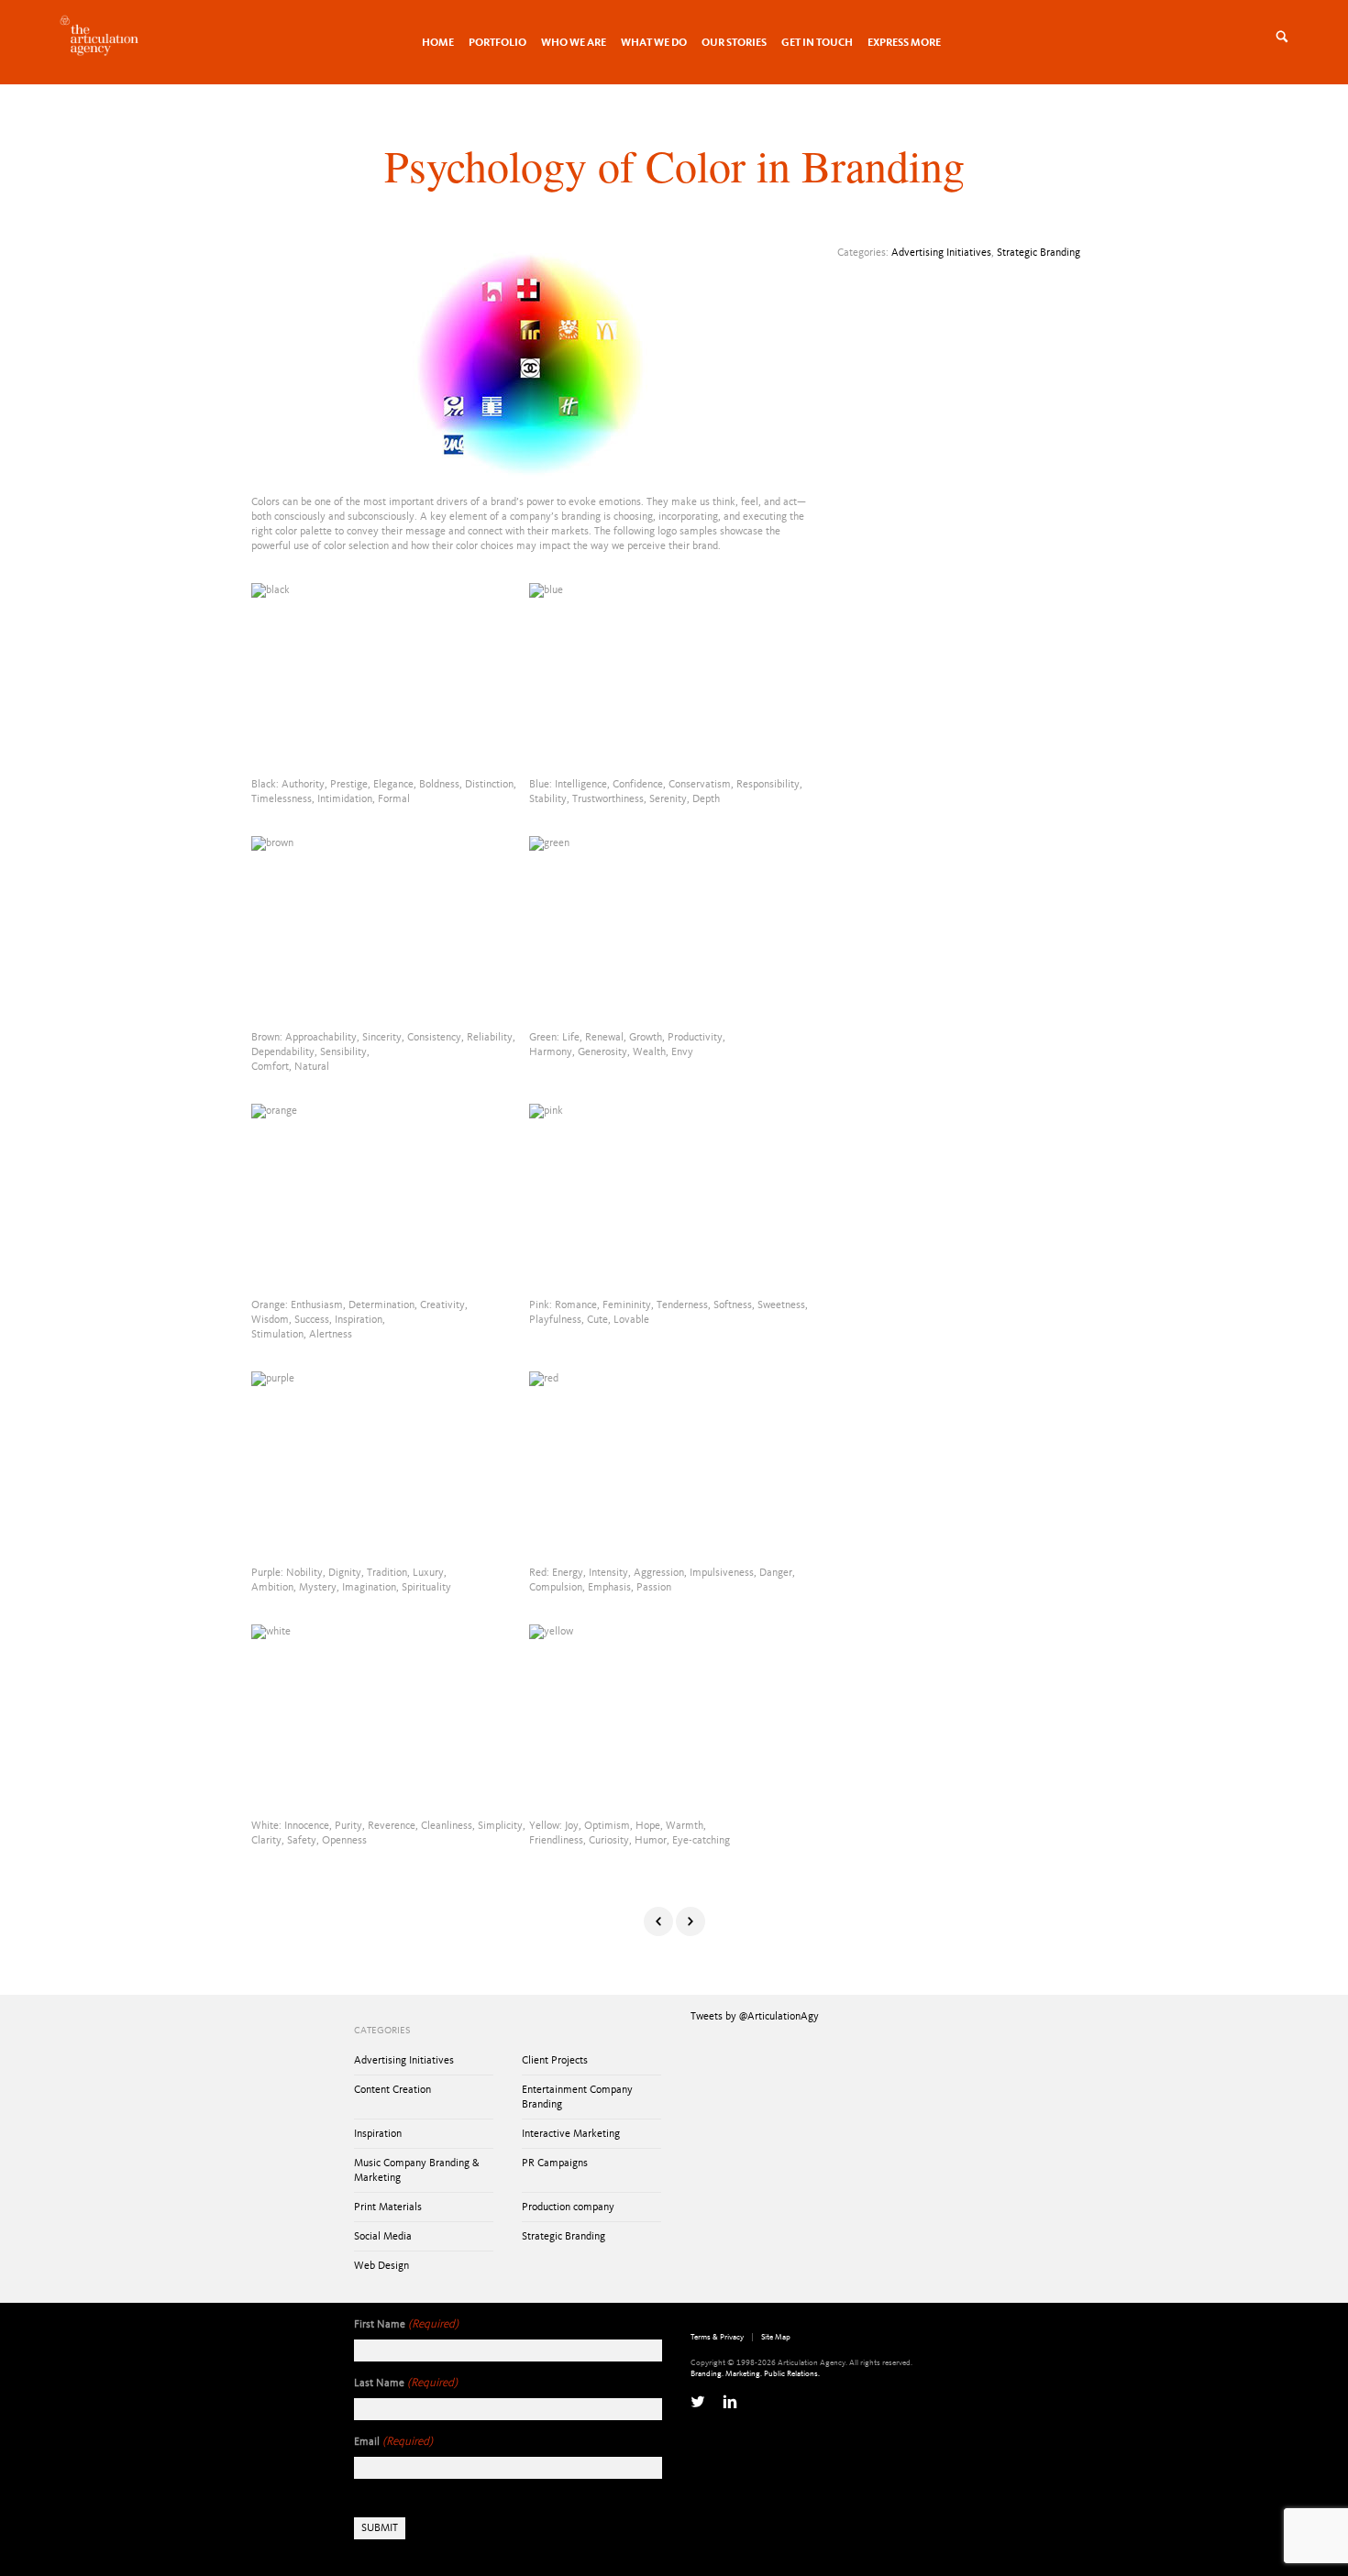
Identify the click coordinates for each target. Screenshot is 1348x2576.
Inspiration (378, 2134)
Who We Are (574, 43)
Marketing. (744, 2374)
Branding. (707, 2374)
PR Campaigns (555, 2163)
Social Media (383, 2237)
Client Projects (555, 2061)
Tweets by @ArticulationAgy (755, 2017)
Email (393, 2442)
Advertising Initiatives (941, 253)
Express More (904, 43)
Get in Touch (817, 43)
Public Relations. (792, 2374)
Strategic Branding (1039, 253)
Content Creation (392, 2090)
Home (438, 43)
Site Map (776, 2337)
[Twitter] (698, 2402)
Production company (568, 2207)
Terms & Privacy (717, 2337)
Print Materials (388, 2207)
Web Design (381, 2266)
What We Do (654, 43)
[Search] (1304, 37)
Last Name (406, 2383)
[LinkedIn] (730, 2402)
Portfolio (497, 43)
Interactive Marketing (571, 2134)
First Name (406, 2324)
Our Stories (734, 43)
